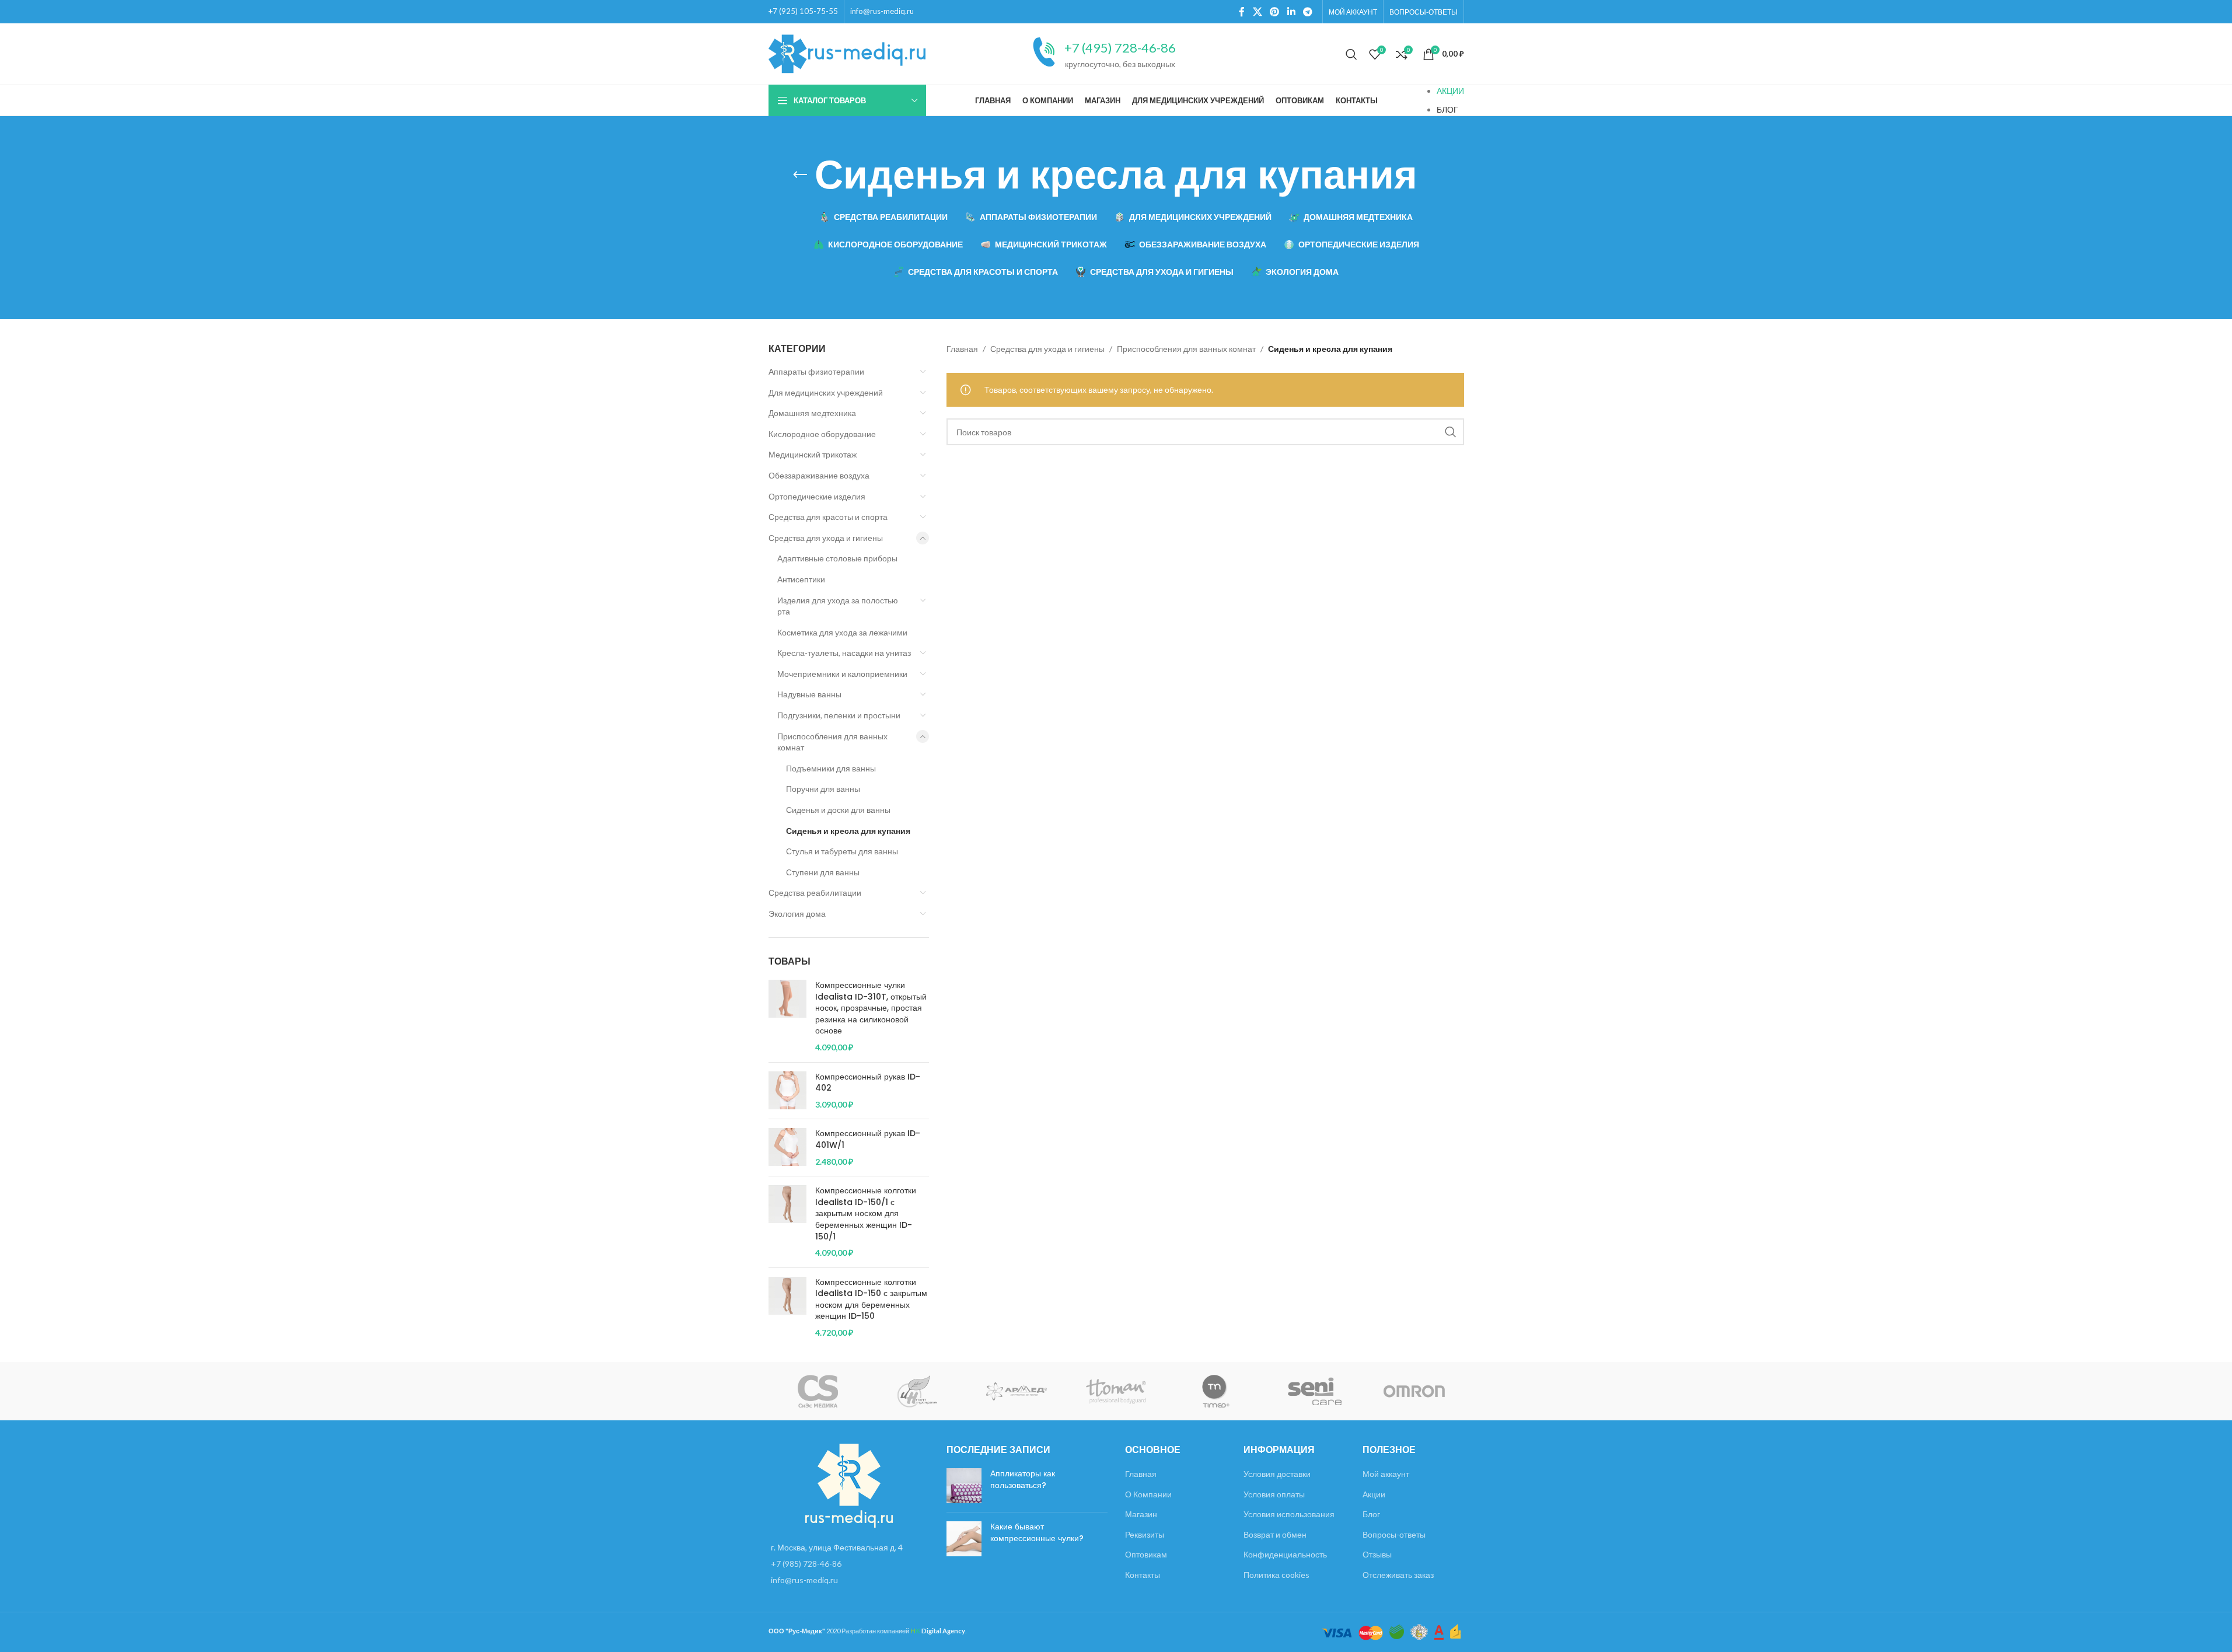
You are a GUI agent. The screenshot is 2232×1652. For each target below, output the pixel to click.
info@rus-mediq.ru (882, 11)
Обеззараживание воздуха (819, 475)
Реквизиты (1145, 1534)
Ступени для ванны (823, 872)
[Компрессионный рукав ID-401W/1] (787, 1148)
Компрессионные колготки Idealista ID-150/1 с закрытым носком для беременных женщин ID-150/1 (866, 1213)
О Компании (1148, 1494)
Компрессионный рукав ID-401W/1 (868, 1139)
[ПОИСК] (1451, 432)
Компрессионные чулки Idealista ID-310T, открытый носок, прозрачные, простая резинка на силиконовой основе (871, 1008)
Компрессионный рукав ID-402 (868, 1083)
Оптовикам (1146, 1554)
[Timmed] (1215, 1391)
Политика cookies (1276, 1575)
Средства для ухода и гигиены (826, 538)
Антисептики (801, 579)
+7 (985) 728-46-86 (806, 1564)
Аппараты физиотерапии (816, 371)
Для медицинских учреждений (826, 392)
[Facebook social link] (1242, 12)
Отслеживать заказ (1398, 1575)
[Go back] (800, 175)
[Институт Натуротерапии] (917, 1391)
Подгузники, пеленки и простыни (839, 715)
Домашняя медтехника (812, 413)
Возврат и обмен (1275, 1534)
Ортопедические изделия (817, 496)
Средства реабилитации (815, 893)
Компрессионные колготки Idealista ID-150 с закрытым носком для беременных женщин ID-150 (871, 1300)
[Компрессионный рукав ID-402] (787, 1091)
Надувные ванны (809, 694)
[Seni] (1315, 1391)
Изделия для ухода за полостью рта (838, 606)
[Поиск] (1351, 54)
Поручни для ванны (823, 789)
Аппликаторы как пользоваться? (1023, 1479)
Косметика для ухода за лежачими (842, 632)
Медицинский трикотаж (813, 454)
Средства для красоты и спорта (828, 517)
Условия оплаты (1274, 1494)
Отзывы (1377, 1554)
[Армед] (1017, 1391)
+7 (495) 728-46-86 (1120, 48)
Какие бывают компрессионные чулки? (1037, 1532)
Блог (1371, 1514)
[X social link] (1257, 12)
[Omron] (1414, 1391)
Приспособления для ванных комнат (832, 742)
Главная (962, 349)
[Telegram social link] (1307, 12)
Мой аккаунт (1386, 1474)
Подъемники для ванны (831, 768)
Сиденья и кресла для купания (848, 831)
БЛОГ (1447, 109)
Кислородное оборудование (822, 434)
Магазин (1141, 1514)
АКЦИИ (1450, 91)
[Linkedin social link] (1291, 12)
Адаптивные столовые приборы (837, 558)
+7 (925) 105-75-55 (803, 11)
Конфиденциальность (1285, 1554)
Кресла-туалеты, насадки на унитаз (844, 653)
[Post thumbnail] (964, 1486)
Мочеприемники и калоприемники (842, 674)
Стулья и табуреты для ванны (842, 851)
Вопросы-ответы (1394, 1534)
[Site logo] (847, 53)
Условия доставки (1277, 1474)
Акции (1374, 1494)
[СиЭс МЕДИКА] (818, 1391)
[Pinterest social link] (1275, 12)
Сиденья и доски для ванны (838, 810)
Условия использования (1289, 1514)
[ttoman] (1116, 1391)
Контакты (1143, 1575)
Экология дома (797, 914)
